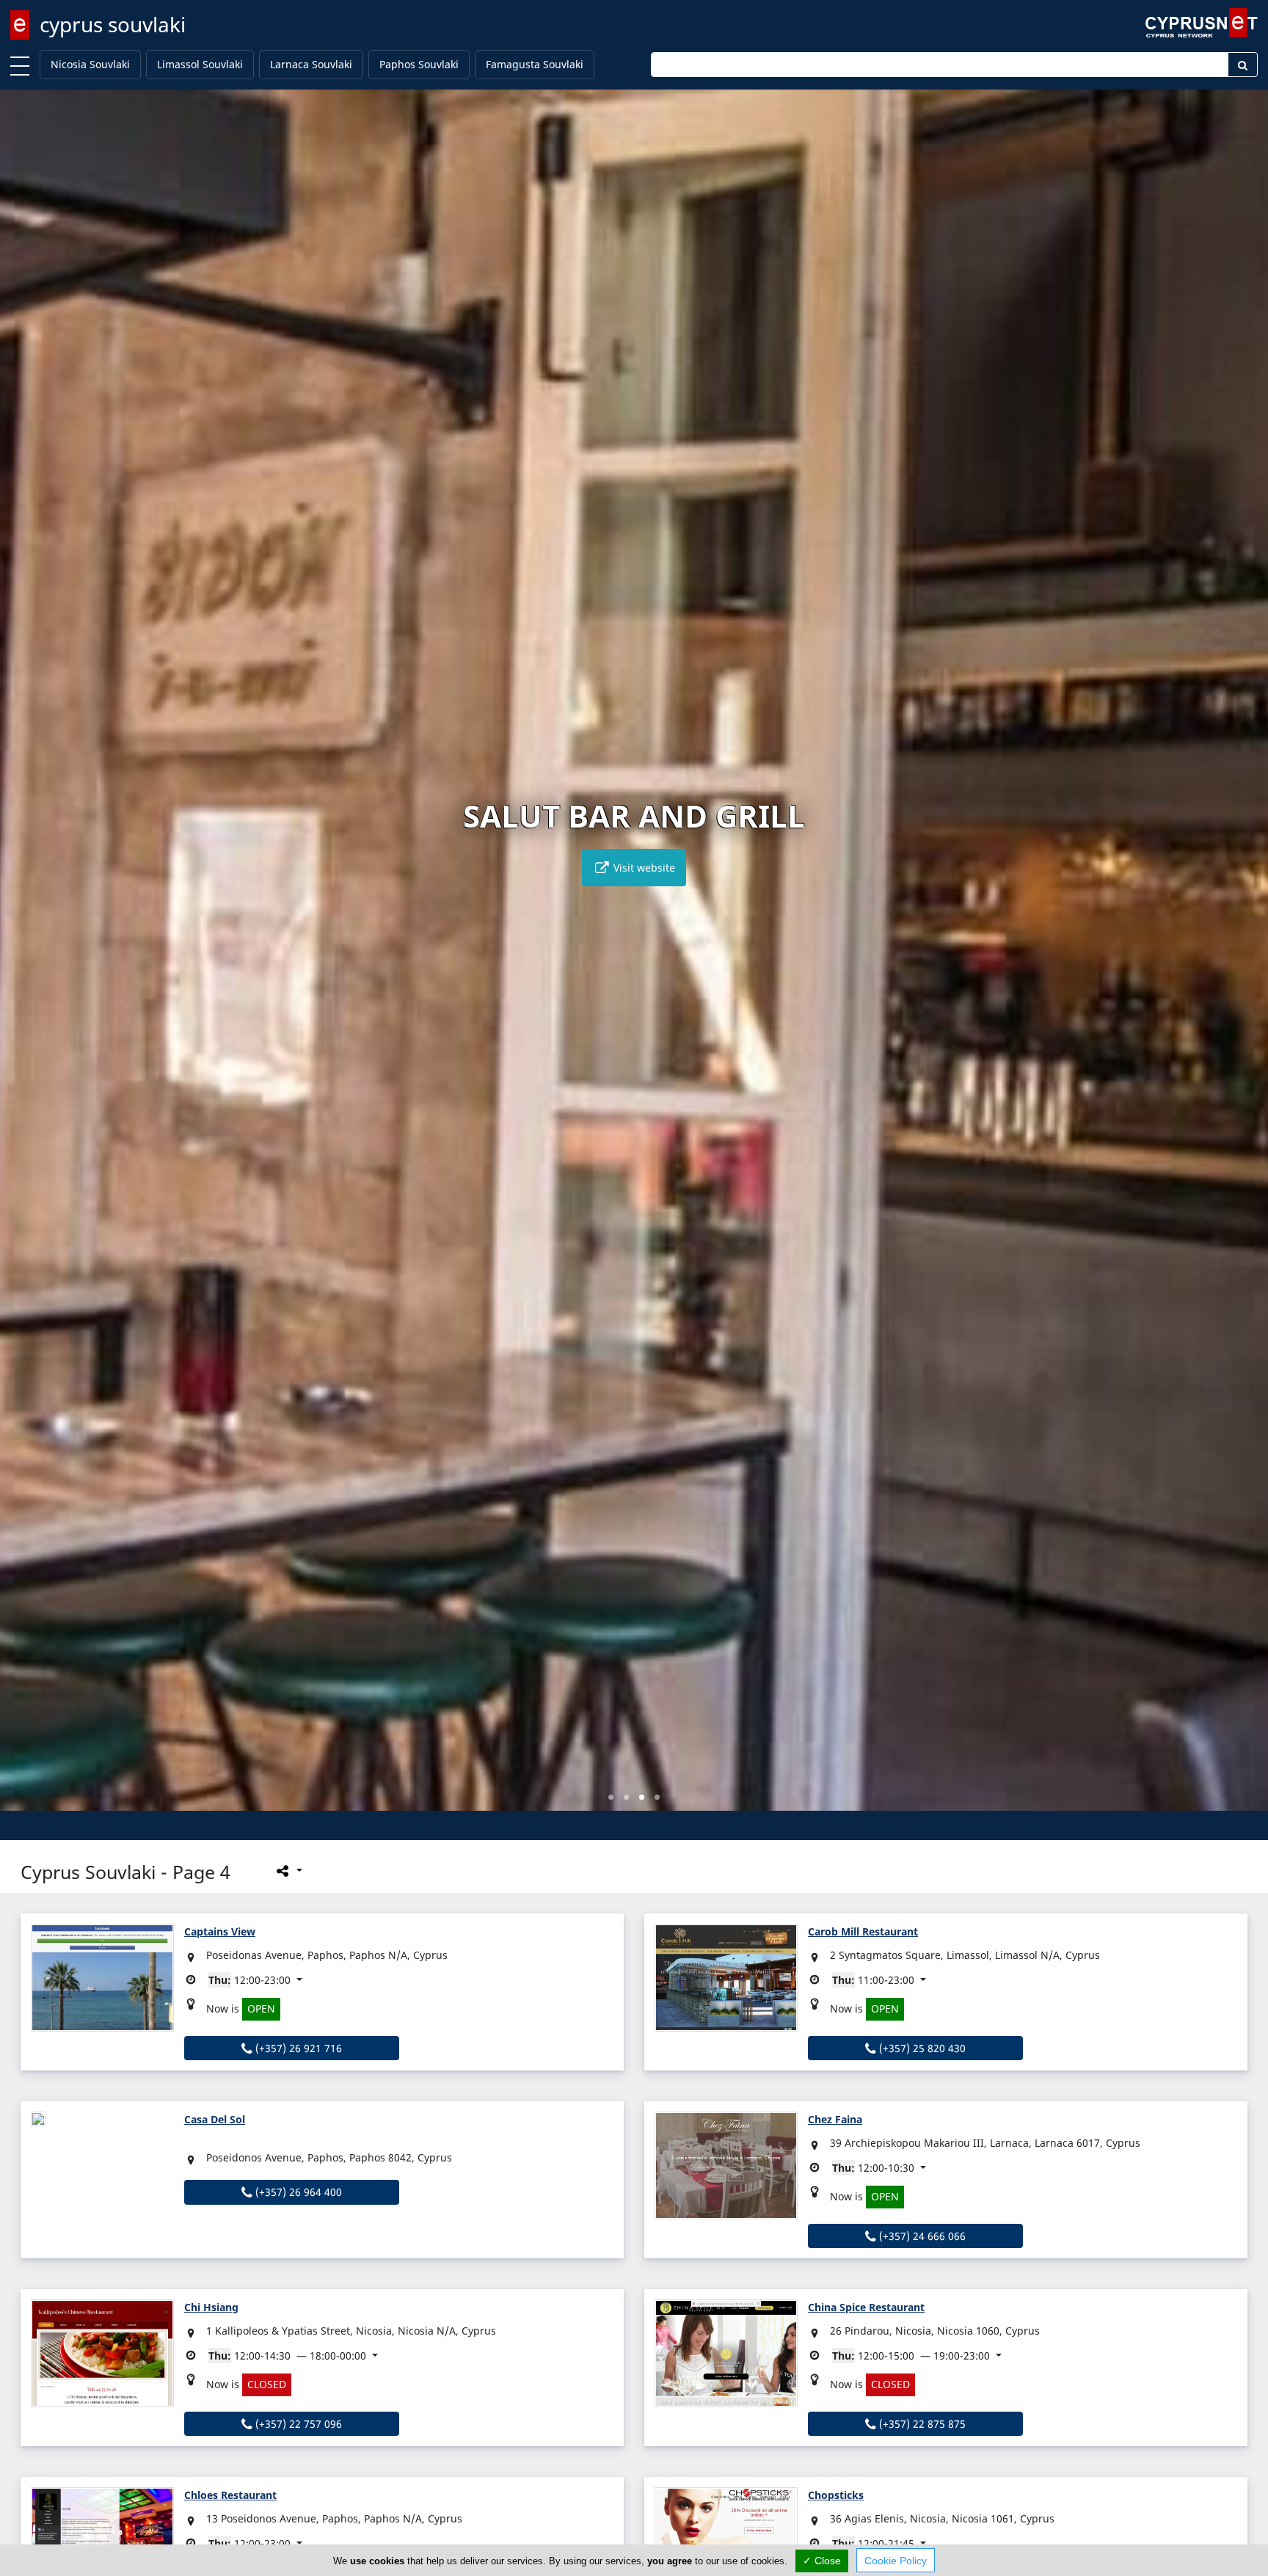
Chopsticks (836, 2495)
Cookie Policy (896, 2561)
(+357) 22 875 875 (921, 2424)
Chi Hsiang (211, 2307)
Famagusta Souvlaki (535, 64)
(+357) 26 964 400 (297, 2192)
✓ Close (822, 2561)
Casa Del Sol (215, 2119)
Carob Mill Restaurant (863, 1931)
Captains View (220, 1931)
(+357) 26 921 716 (297, 2048)
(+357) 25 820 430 (921, 2048)
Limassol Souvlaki (200, 64)
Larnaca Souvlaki (311, 64)
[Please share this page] (288, 1870)
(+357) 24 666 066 (921, 2236)
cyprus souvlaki (113, 24)
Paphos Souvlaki (419, 64)
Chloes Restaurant (230, 2495)
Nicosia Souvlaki (90, 64)
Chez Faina (835, 2119)
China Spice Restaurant (866, 2307)
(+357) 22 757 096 (297, 2424)
